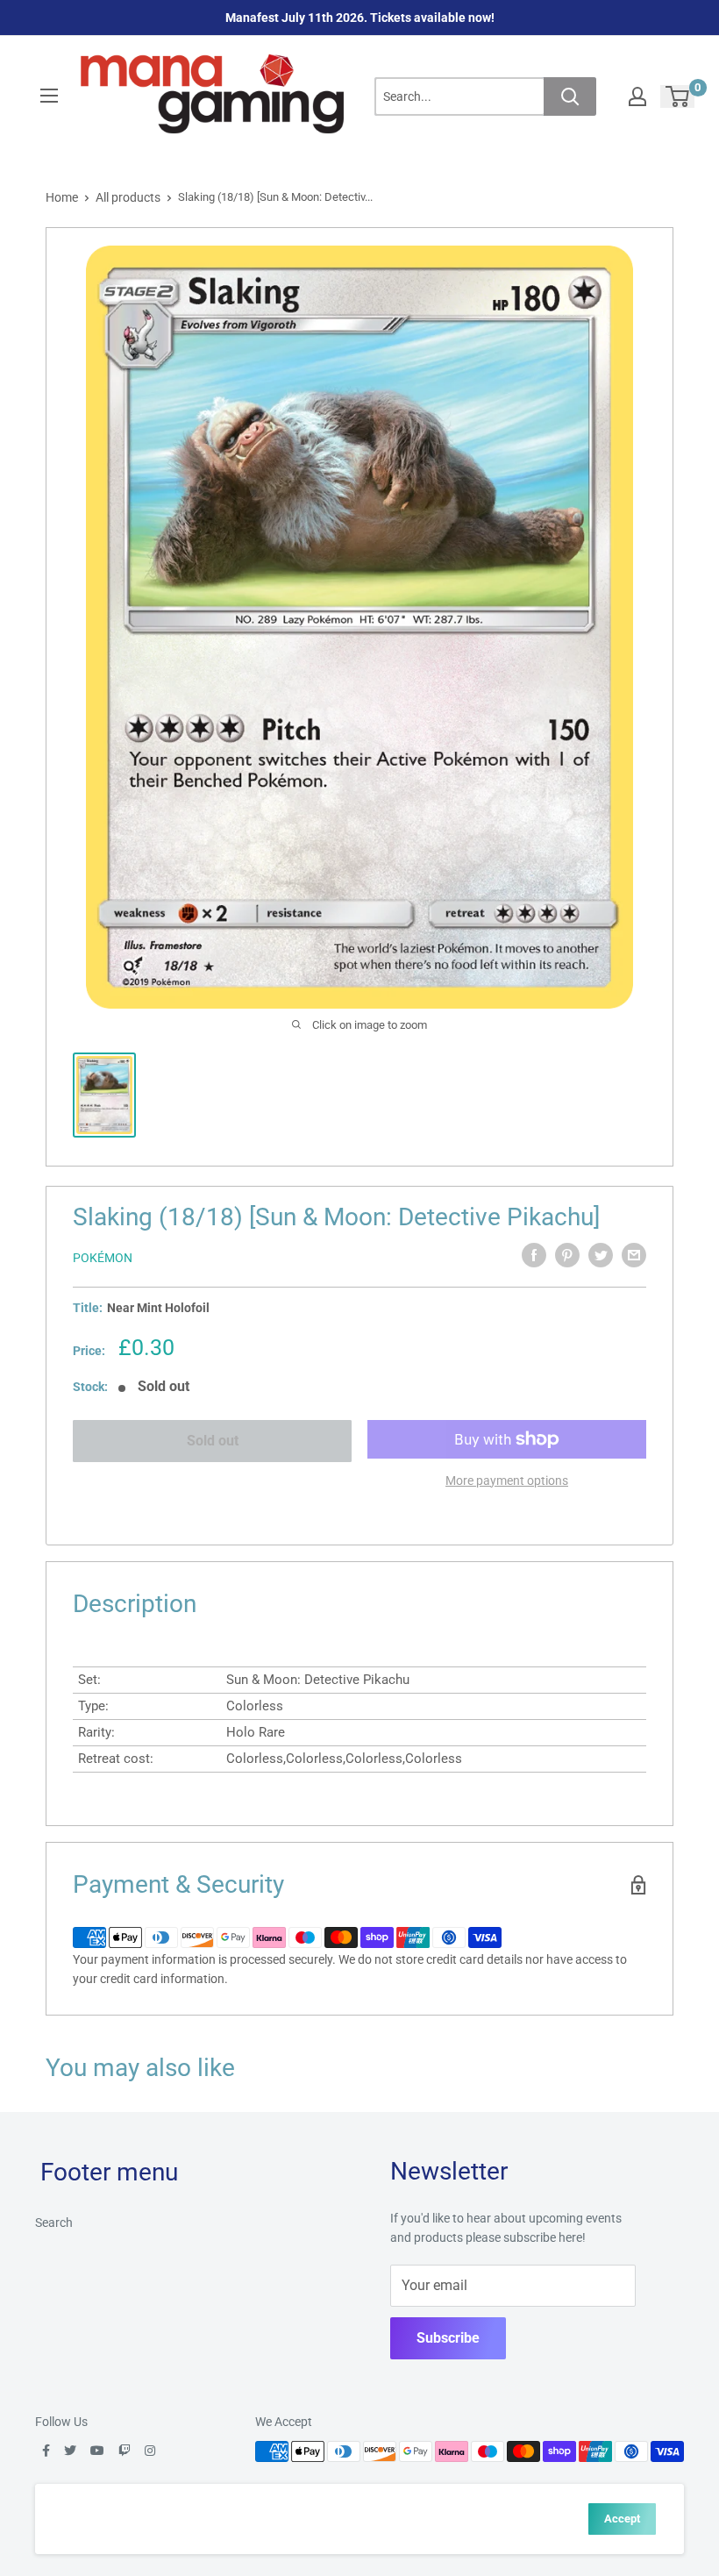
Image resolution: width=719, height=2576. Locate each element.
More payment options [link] (507, 1481)
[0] (678, 96)
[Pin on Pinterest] (567, 1255)
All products (128, 197)
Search (54, 2223)
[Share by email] (634, 1255)
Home (62, 197)
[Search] (570, 96)
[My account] (637, 96)
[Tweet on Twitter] (601, 1255)
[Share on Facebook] (534, 1255)
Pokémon (103, 1258)
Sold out (213, 1441)
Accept (622, 2519)
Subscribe (448, 2338)
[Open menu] (49, 96)
